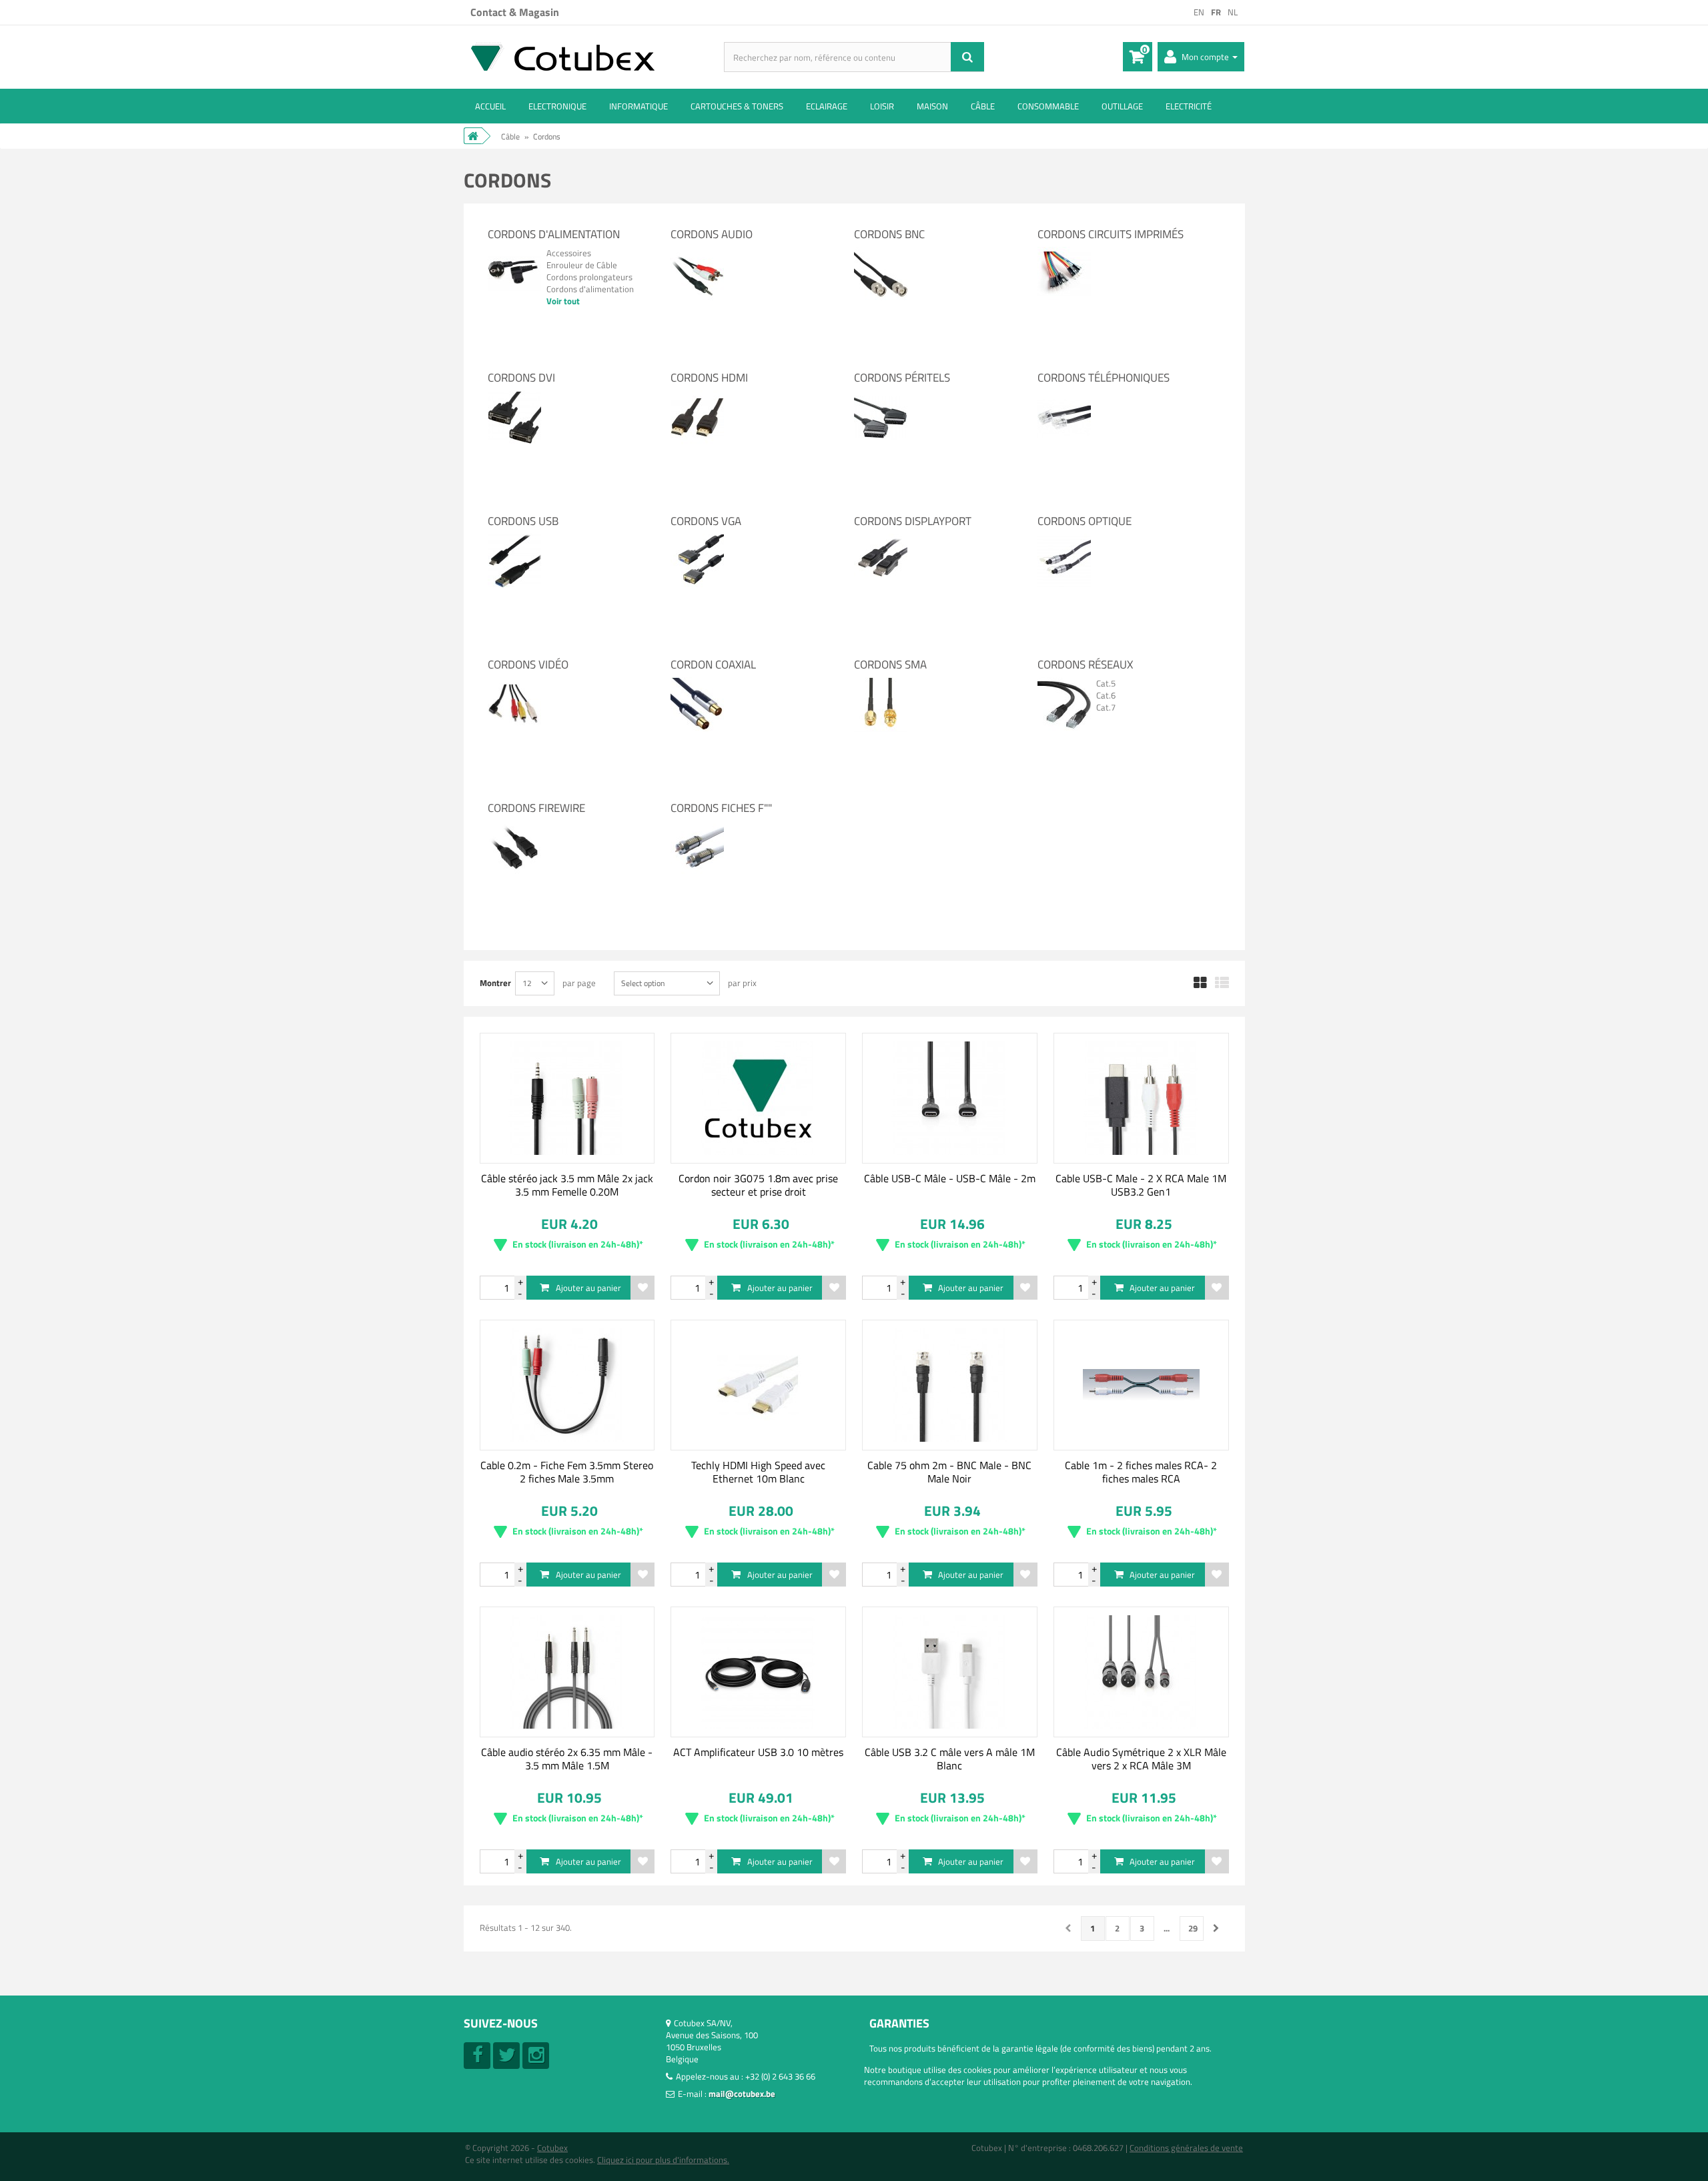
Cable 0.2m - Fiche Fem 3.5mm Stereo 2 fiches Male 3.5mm (567, 1472)
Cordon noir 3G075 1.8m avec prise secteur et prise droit (758, 1185)
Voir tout (563, 301)
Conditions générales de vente (1186, 2148)
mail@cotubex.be (742, 2094)
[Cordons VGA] (697, 540)
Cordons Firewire (536, 808)
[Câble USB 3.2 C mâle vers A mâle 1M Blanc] (950, 1672)
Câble (983, 106)
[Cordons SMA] (881, 683)
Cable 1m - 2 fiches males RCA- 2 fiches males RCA (1141, 1472)
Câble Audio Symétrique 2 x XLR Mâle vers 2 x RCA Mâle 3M (1141, 1759)
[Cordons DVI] (514, 396)
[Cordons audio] (697, 253)
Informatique (638, 106)
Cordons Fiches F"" (721, 808)
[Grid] (1200, 983)
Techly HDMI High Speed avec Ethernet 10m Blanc (758, 1472)
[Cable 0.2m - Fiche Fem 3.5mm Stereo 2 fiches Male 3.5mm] (567, 1385)
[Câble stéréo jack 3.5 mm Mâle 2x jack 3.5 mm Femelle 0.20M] (567, 1098)
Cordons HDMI (709, 378)
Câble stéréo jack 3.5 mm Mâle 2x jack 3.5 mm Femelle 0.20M (567, 1185)
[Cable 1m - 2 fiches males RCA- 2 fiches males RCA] (1141, 1385)
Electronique (557, 106)
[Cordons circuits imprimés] (1064, 253)
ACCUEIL (490, 106)
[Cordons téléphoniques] (1064, 396)
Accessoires (569, 253)
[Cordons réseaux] (1064, 683)
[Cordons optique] (1064, 540)
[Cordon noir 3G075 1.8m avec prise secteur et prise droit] (758, 1098)
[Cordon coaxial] (697, 683)
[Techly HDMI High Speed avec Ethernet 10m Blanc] (758, 1385)
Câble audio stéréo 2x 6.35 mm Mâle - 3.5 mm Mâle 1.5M (567, 1759)
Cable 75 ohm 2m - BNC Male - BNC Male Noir (949, 1472)
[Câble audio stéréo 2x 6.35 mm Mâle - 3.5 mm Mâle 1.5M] (567, 1672)
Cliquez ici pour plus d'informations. (663, 2160)
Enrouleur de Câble (582, 265)
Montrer (495, 982)
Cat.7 (1106, 707)
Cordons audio (712, 234)
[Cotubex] (594, 56)
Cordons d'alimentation (554, 234)
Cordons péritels (902, 378)
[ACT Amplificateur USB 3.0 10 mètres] (758, 1672)
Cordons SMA (890, 665)
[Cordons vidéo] (514, 683)
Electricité (1189, 106)
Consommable (1048, 106)
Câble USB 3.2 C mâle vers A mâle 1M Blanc (950, 1759)
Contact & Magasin (515, 12)
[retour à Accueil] (473, 136)
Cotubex (552, 2148)
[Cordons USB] (514, 540)
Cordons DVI (521, 378)
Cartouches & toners (737, 106)
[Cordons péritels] (881, 396)
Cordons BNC (889, 234)
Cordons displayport (913, 521)
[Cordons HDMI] (697, 396)
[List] (1222, 983)
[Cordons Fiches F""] (697, 827)
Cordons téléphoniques (1104, 378)
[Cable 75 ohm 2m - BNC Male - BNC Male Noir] (950, 1385)
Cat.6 (1106, 695)
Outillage (1122, 106)
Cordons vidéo (528, 665)
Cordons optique (1085, 521)
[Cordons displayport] (881, 540)
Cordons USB (523, 521)
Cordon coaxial (713, 665)
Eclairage (827, 106)
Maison (932, 106)
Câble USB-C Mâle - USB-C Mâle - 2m (950, 1178)
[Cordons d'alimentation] (514, 253)
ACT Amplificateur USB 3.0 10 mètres (758, 1752)
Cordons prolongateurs (589, 277)
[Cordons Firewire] (514, 827)
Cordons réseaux (1085, 665)
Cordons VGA (706, 521)
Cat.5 (1106, 683)
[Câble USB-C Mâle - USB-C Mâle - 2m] (950, 1098)
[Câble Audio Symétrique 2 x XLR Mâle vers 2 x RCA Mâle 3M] (1141, 1672)
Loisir (882, 106)
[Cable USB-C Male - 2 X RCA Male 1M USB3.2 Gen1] (1141, 1098)
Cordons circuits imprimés (1111, 234)
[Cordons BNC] (881, 253)
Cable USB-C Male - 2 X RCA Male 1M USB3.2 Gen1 (1141, 1185)
